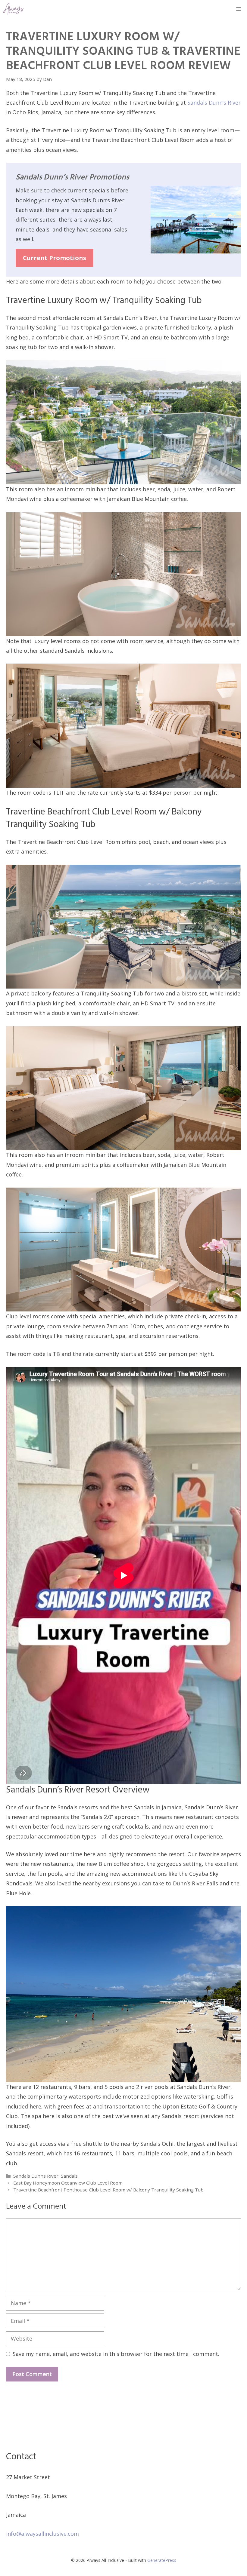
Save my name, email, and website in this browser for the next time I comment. (116, 2354)
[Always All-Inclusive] (14, 9)
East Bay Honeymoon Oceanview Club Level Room (68, 2183)
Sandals (69, 2176)
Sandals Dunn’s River (214, 103)
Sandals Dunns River (36, 2176)
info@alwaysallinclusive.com (42, 2534)
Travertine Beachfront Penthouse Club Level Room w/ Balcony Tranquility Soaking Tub (108, 2190)
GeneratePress (162, 2560)
